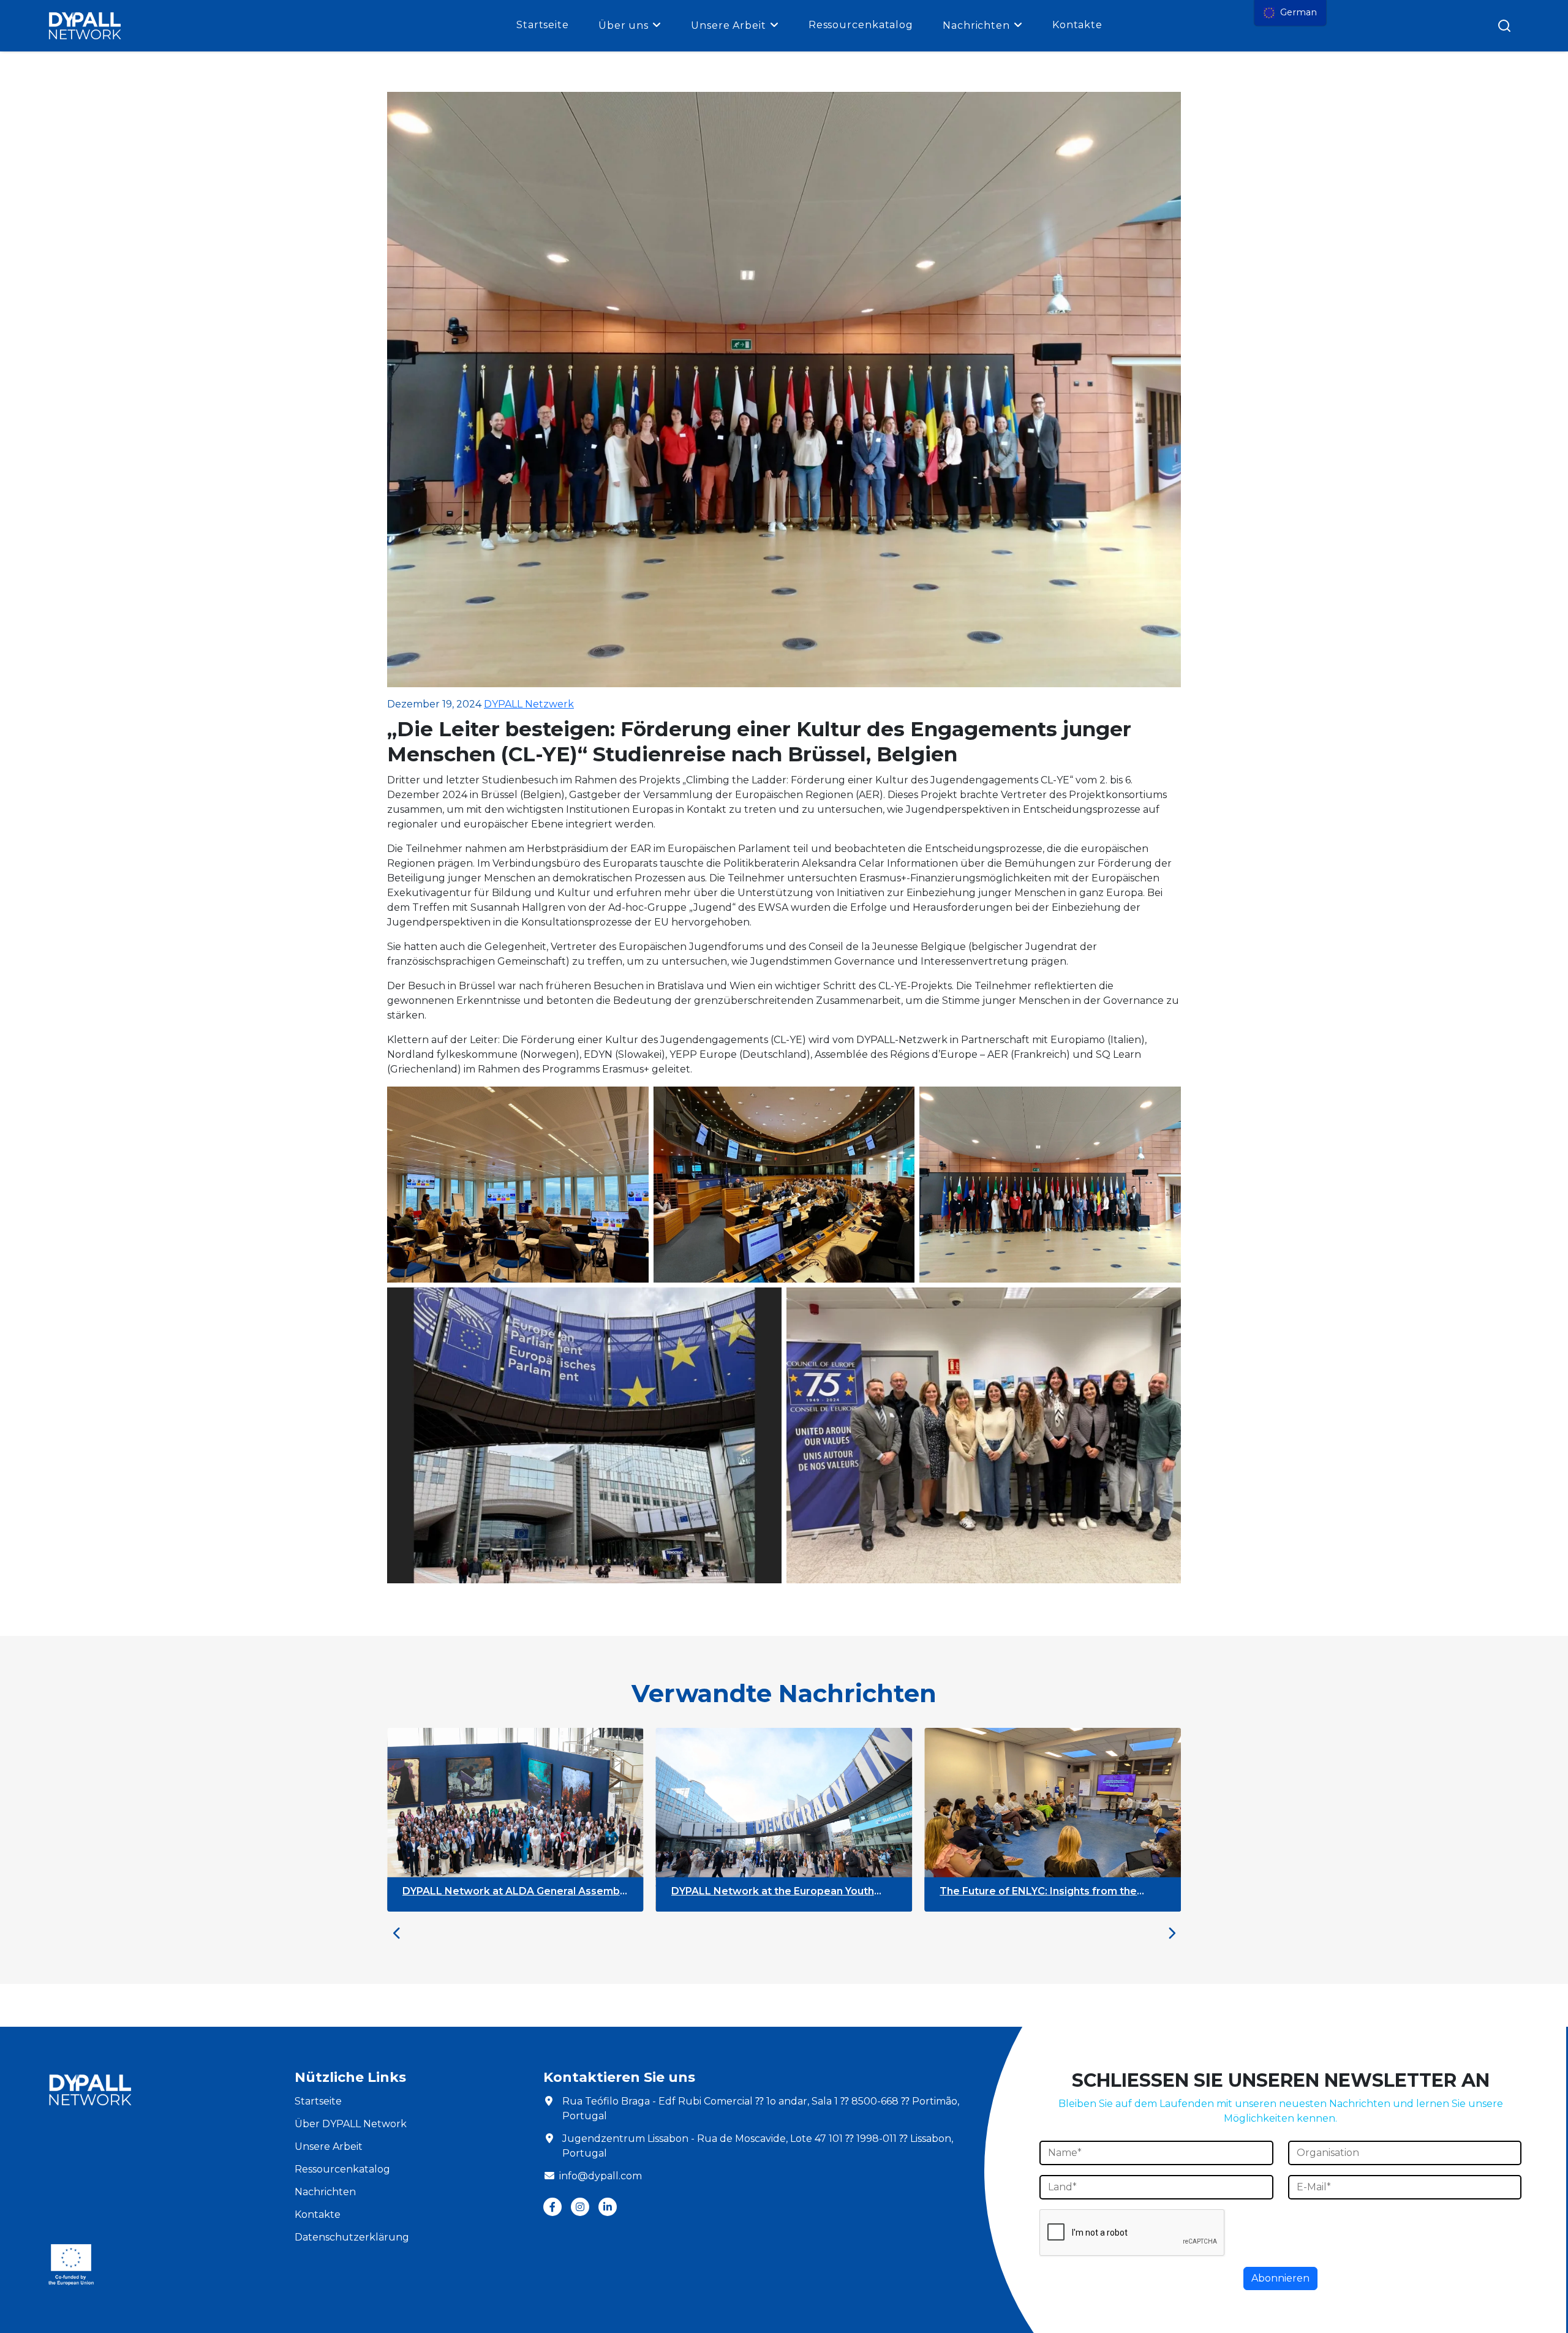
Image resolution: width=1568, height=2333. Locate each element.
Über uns (624, 25)
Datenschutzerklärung (352, 2237)
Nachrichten (976, 25)
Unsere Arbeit (729, 25)
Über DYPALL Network (351, 2124)
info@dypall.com (601, 2176)
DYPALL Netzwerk (529, 704)
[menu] (1290, 13)
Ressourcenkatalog (861, 25)
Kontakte (1077, 25)
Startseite (543, 25)
